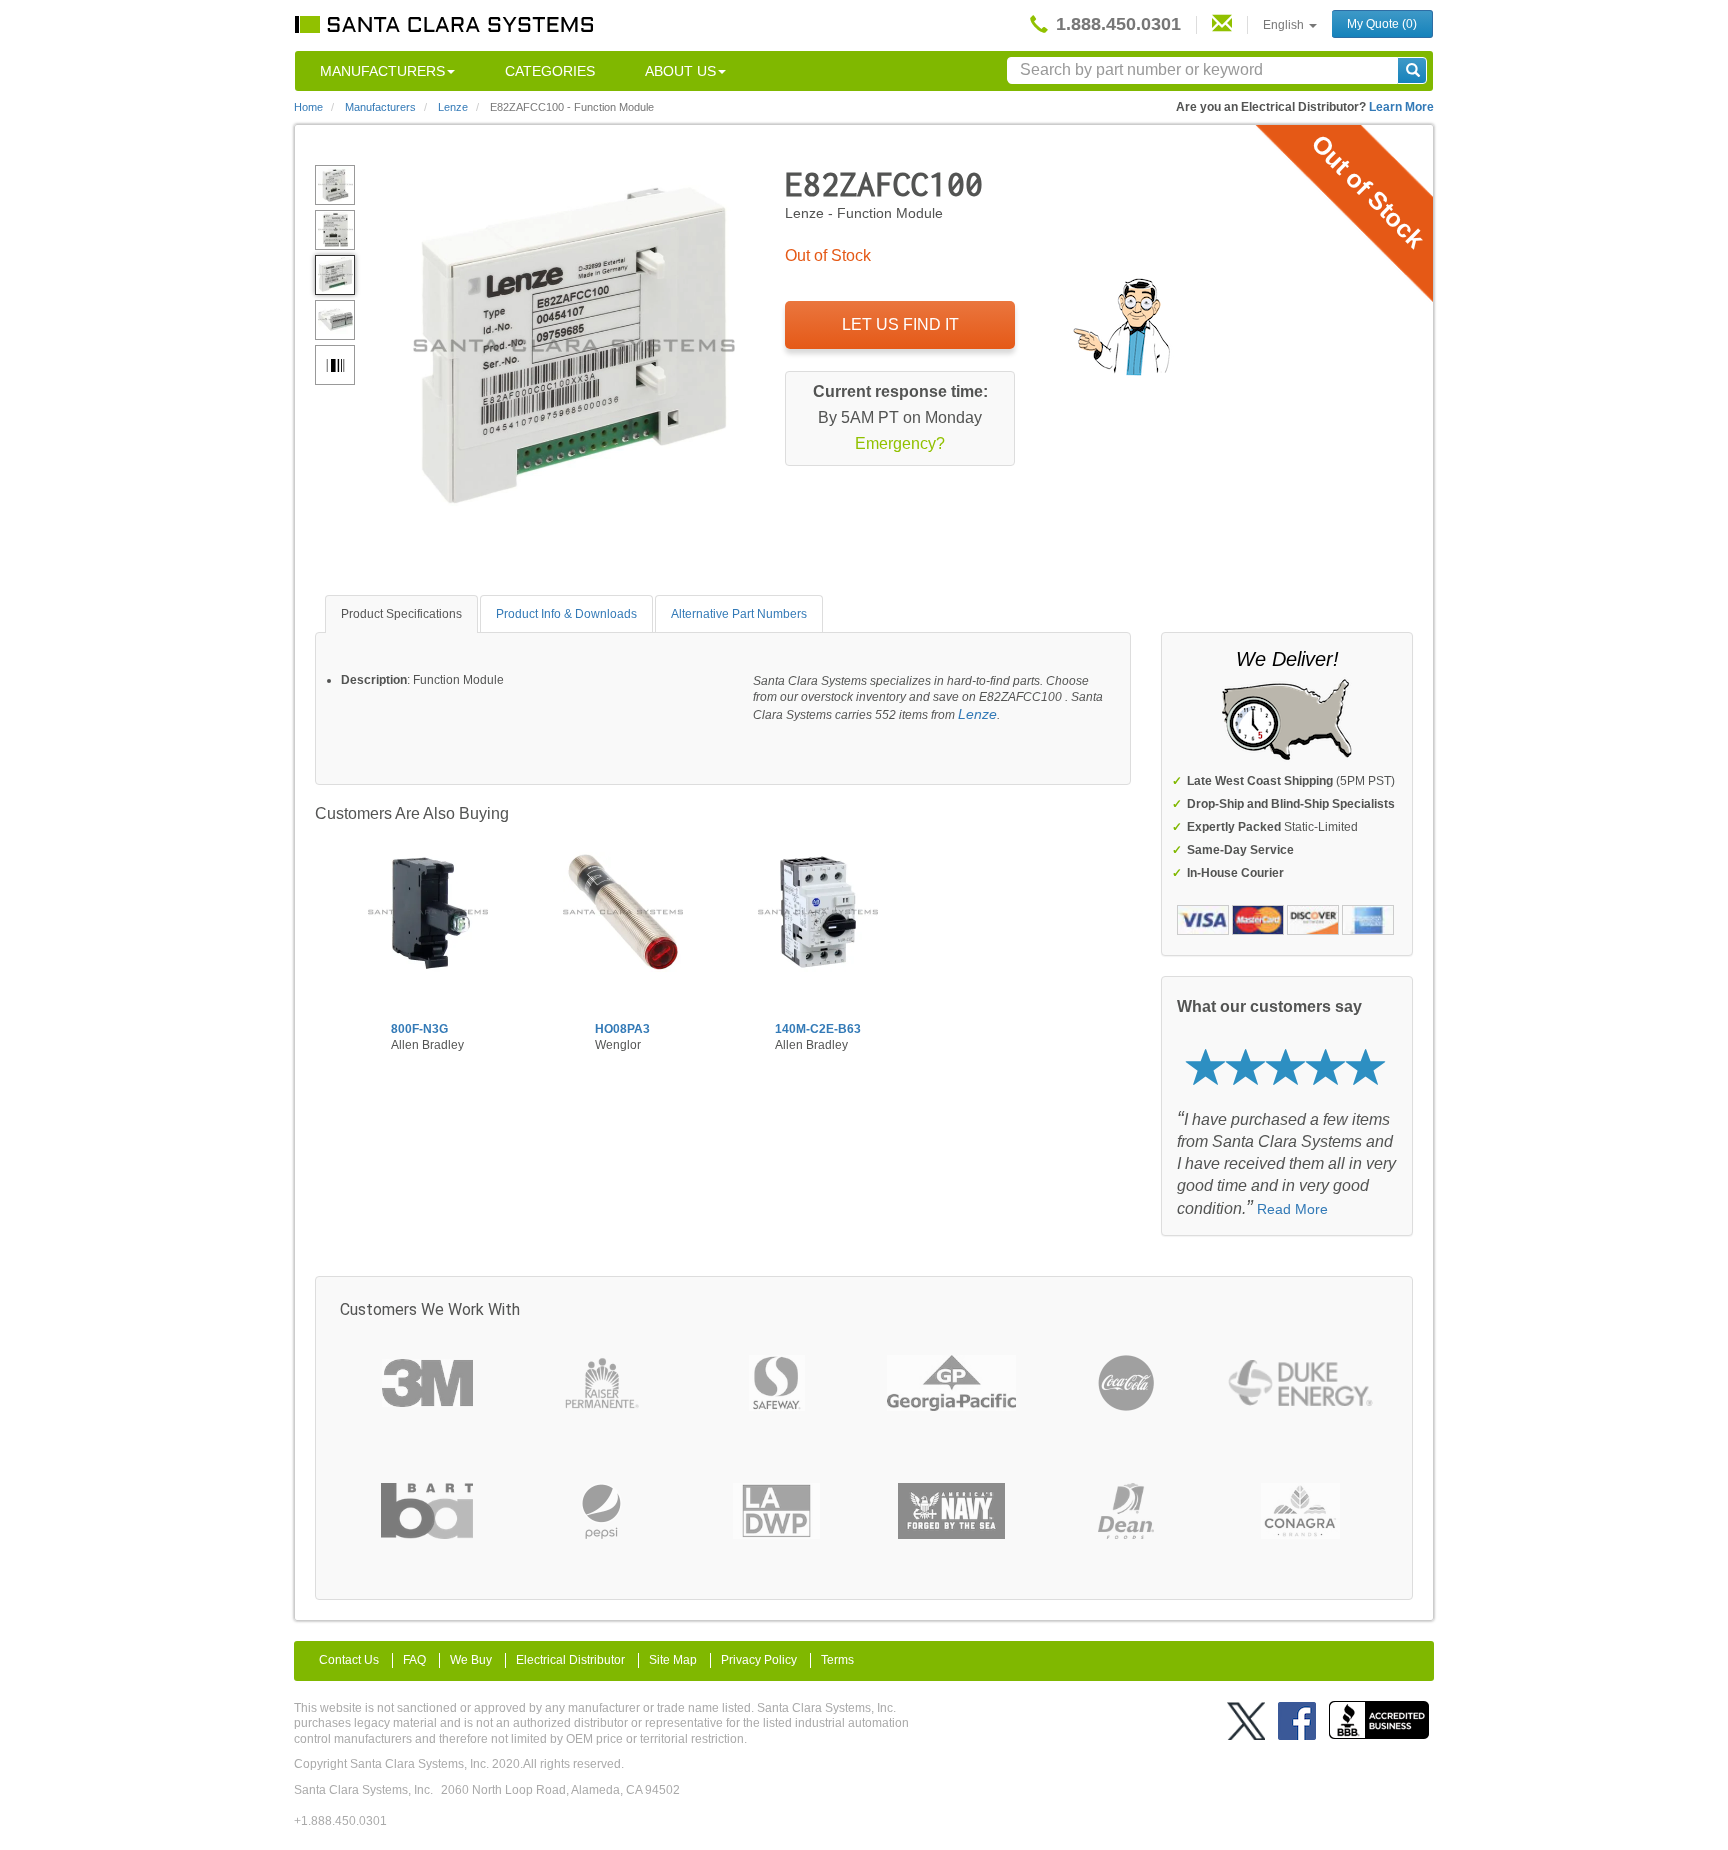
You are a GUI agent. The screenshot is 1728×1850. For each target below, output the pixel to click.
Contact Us (349, 1660)
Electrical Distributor (570, 1660)
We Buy (471, 1660)
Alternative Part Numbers (739, 614)
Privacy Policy (759, 1660)
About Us (680, 71)
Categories (550, 71)
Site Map (673, 1660)
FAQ (414, 1660)
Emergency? (900, 443)
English (1285, 25)
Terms (837, 1660)
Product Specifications (401, 614)
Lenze (977, 714)
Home (308, 107)
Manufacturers (382, 71)
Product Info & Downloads (566, 614)
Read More (1292, 1209)
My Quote (1382, 24)
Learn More (1401, 107)
